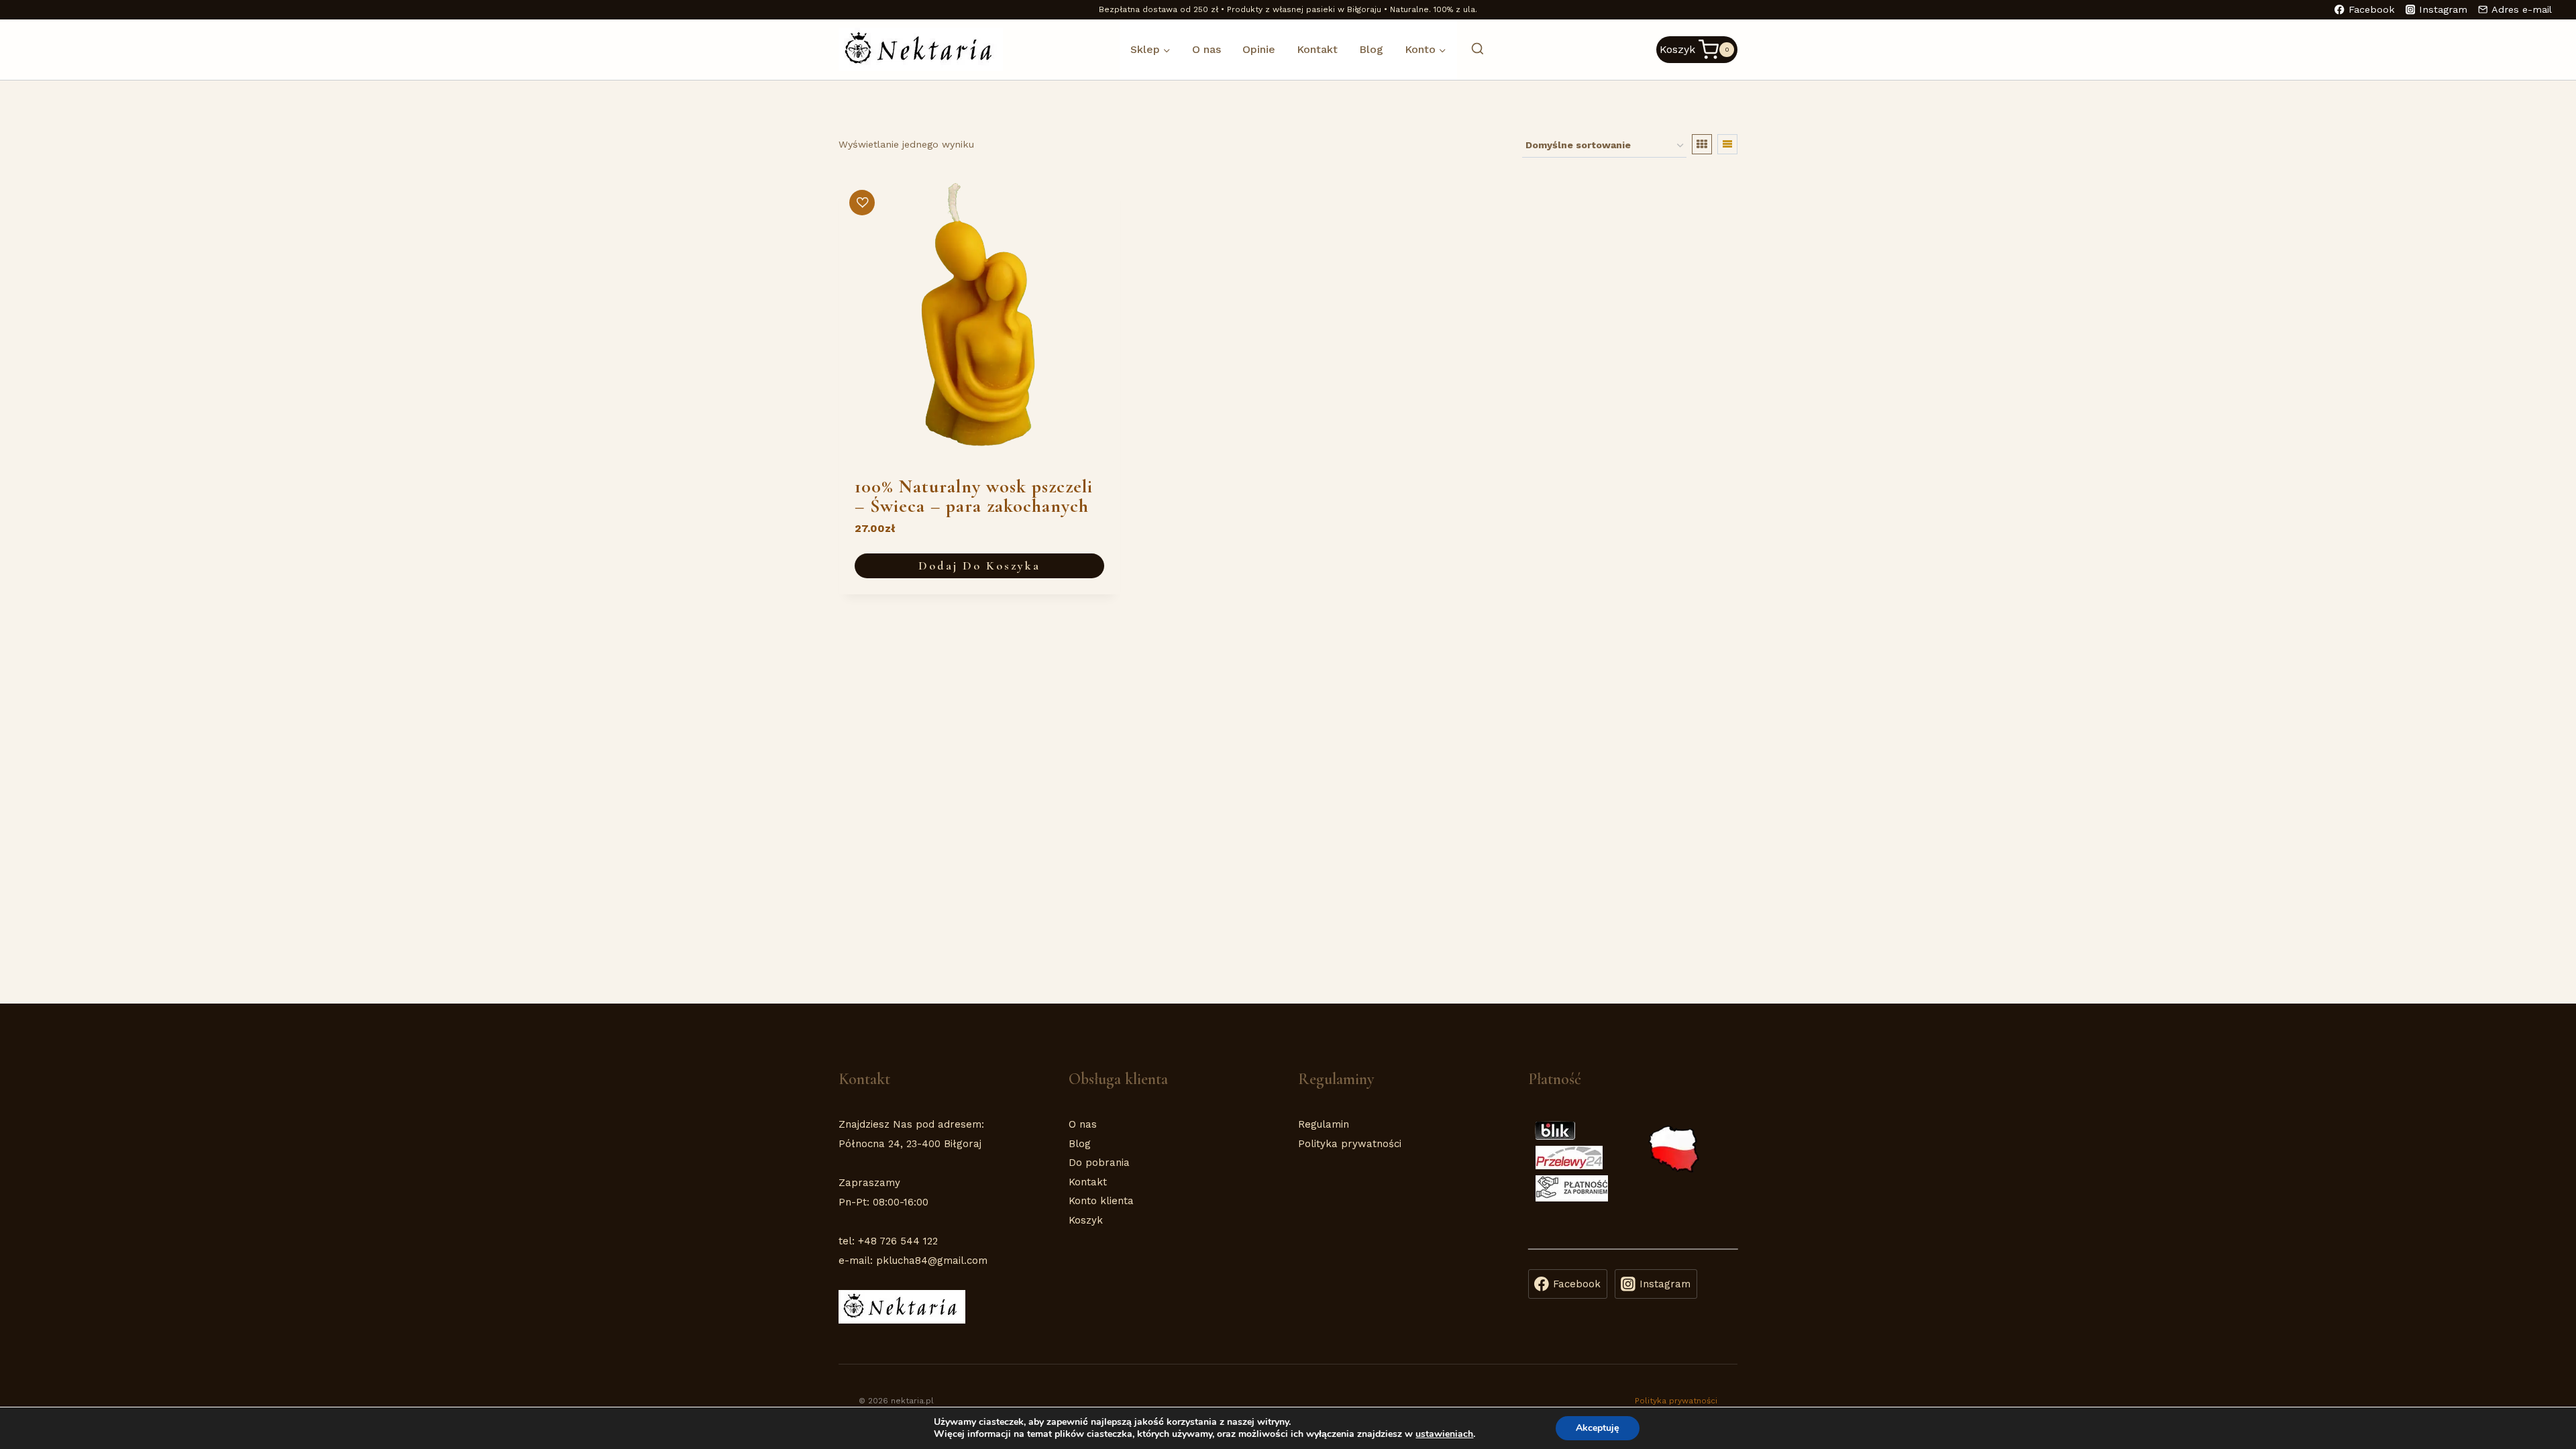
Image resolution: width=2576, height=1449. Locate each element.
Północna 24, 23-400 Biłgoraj (910, 1144)
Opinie (1259, 49)
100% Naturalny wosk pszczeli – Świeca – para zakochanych (974, 496)
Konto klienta (1101, 1201)
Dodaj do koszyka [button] (979, 566)
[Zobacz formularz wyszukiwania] (1471, 49)
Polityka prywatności (1350, 1144)
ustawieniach (1444, 1434)
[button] (862, 203)
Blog (1371, 49)
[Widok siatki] (1702, 144)
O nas (1206, 49)
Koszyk (1086, 1220)
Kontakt (1317, 49)
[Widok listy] (1727, 144)
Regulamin (1324, 1124)
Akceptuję (1598, 1428)
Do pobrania (1099, 1163)
